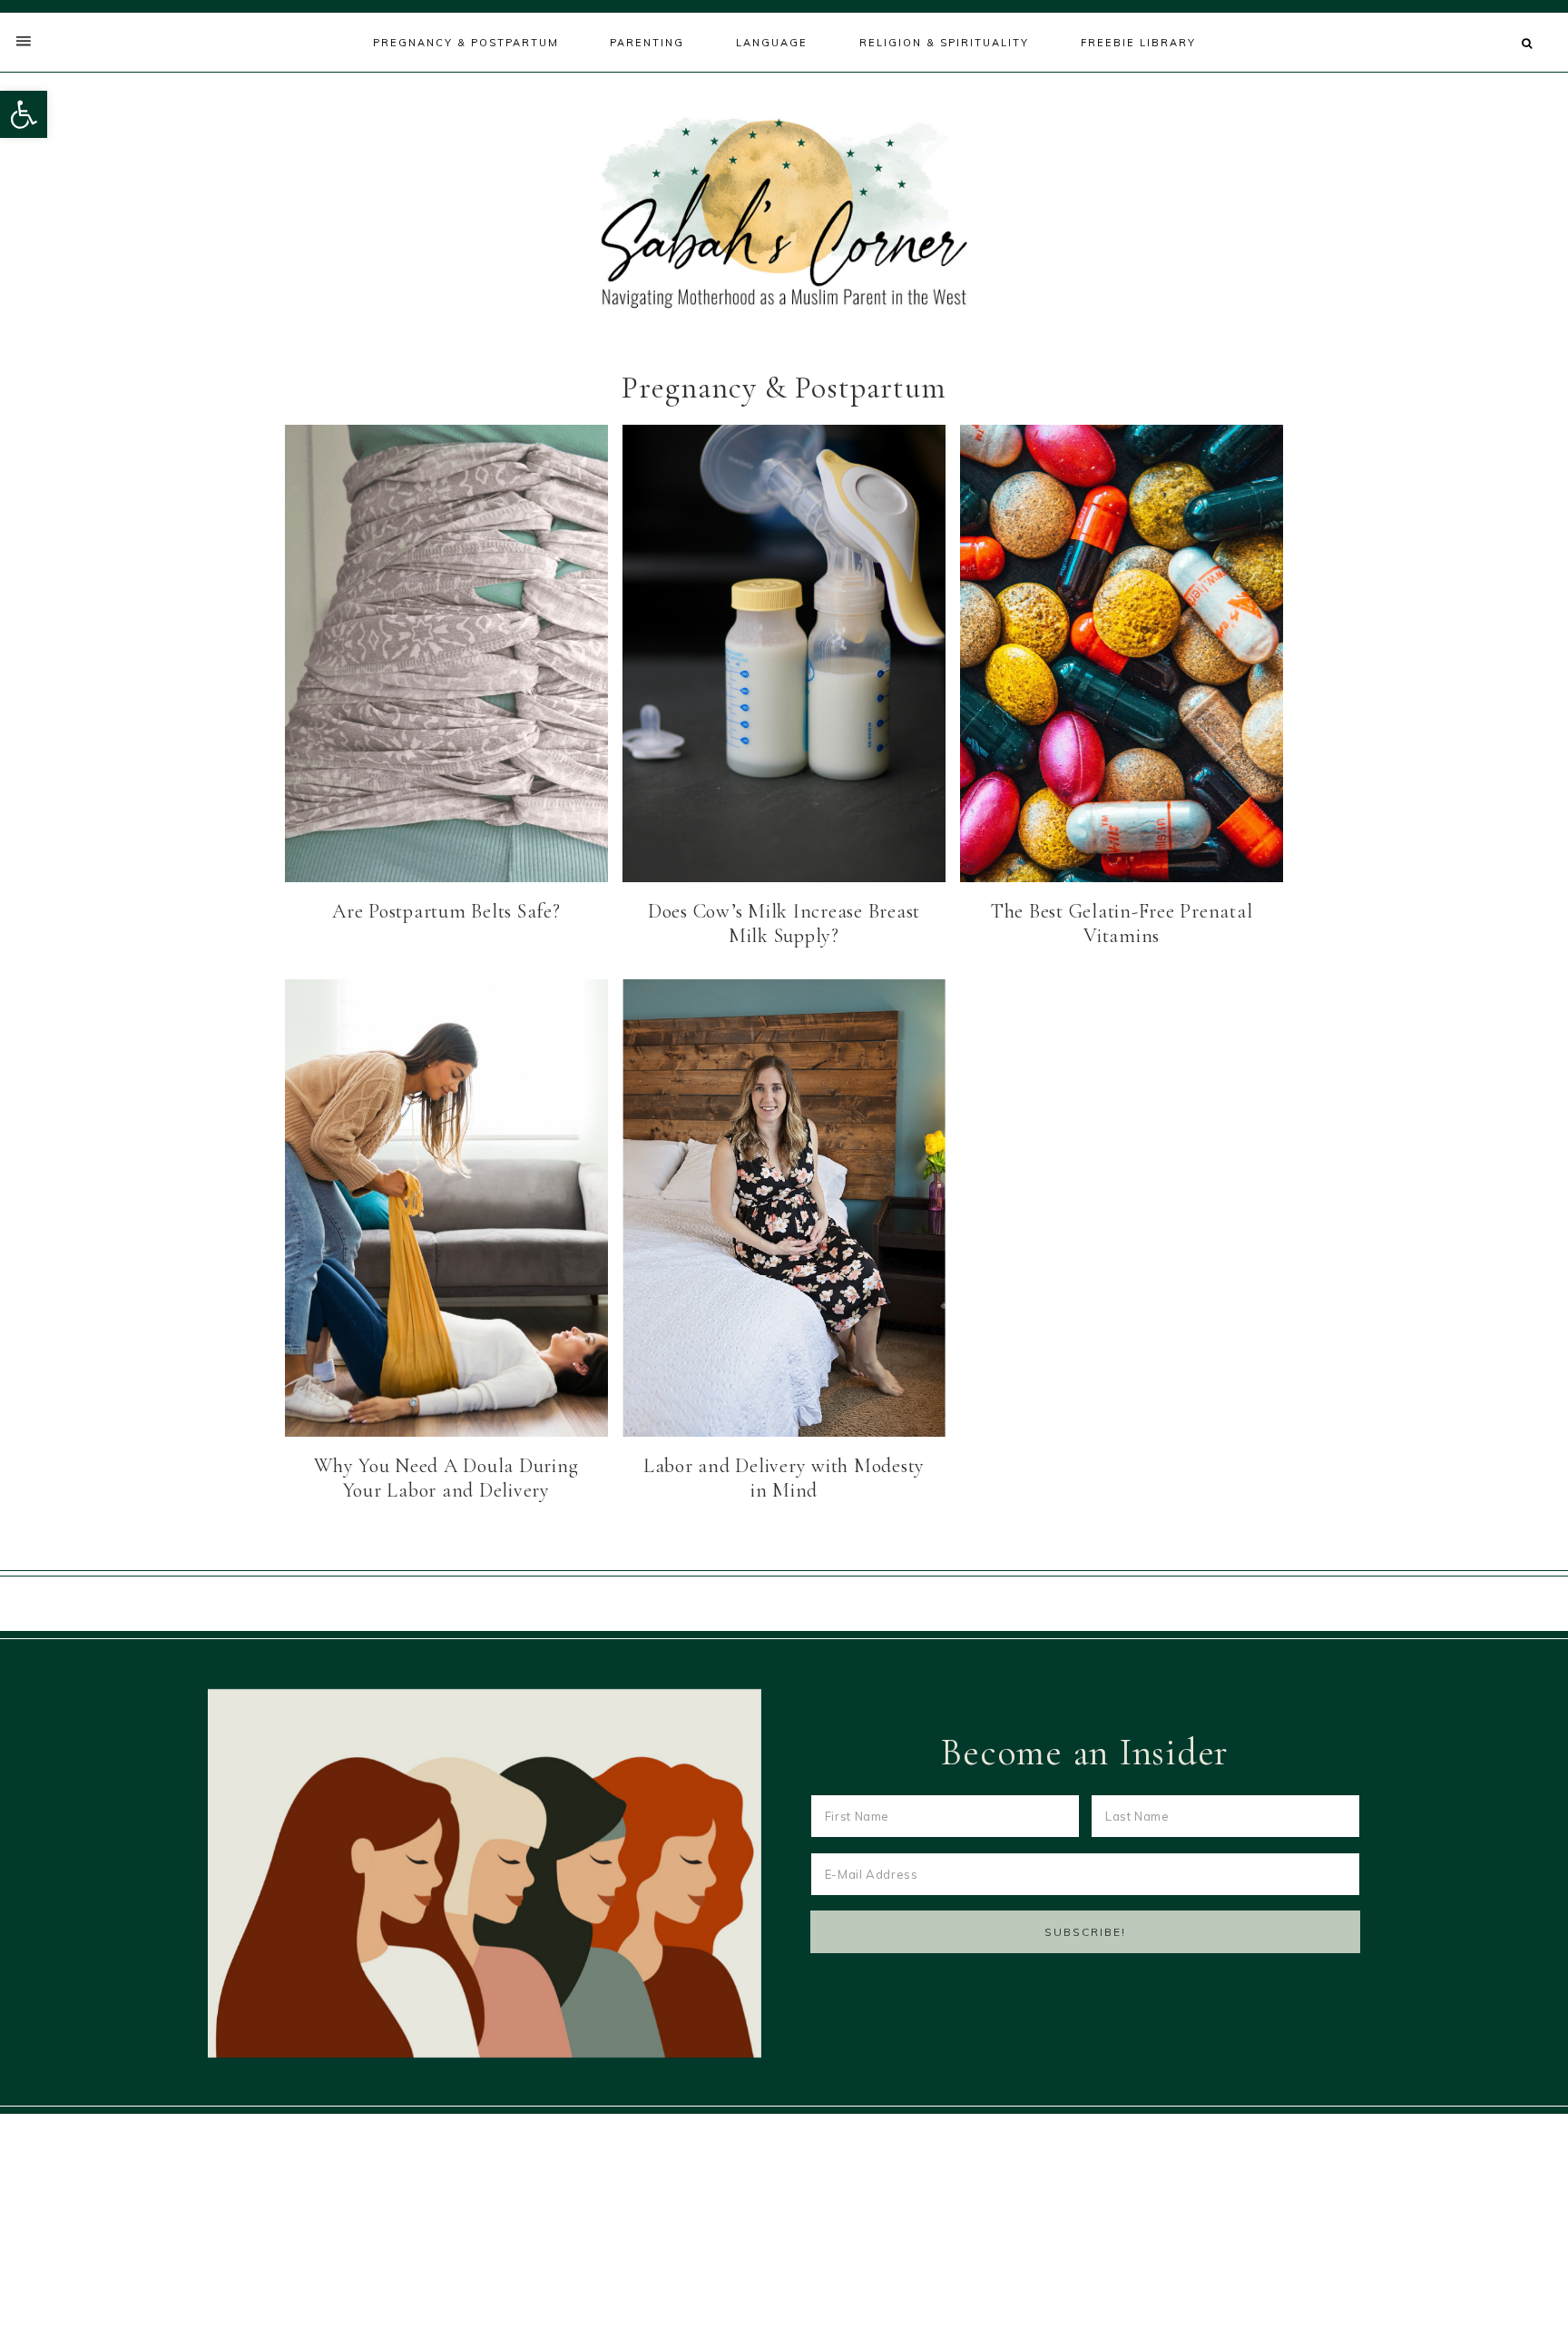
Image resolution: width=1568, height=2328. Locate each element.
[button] (24, 114)
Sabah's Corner (784, 213)
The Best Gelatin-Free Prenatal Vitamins (1122, 924)
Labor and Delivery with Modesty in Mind (784, 1478)
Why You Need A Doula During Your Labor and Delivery (446, 1478)
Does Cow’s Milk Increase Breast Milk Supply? (784, 924)
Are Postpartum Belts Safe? (446, 911)
